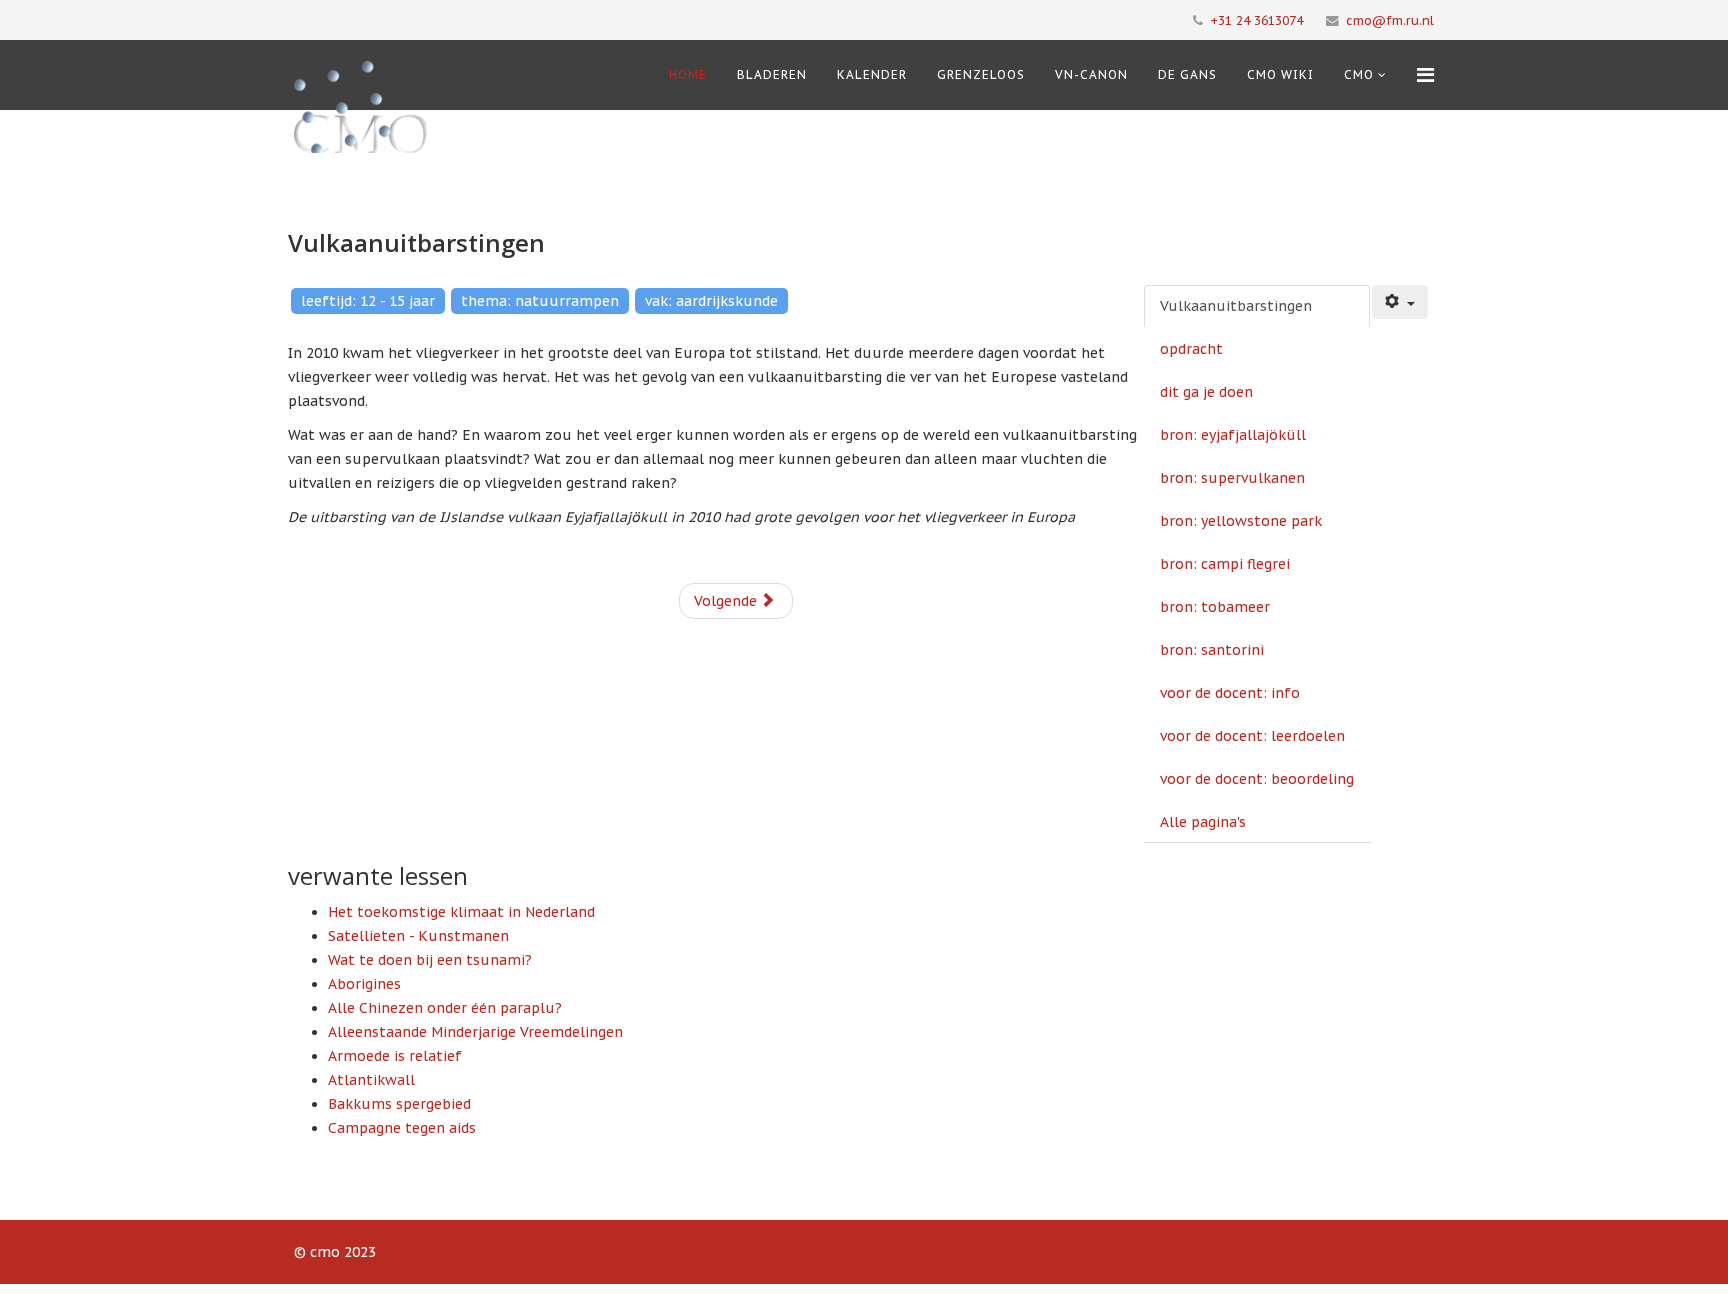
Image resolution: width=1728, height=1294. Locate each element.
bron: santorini (1212, 650)
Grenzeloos (981, 74)
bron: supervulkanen (1232, 478)
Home (688, 74)
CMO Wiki (1280, 74)
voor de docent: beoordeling (1257, 779)
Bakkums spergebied (399, 1104)
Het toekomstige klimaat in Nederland (461, 912)
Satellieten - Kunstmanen (418, 936)
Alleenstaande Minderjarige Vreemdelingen (475, 1032)
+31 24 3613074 (1256, 20)
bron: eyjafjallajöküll (1233, 435)
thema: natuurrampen (540, 301)
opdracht (1191, 349)
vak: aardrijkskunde (711, 301)
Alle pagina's (1203, 822)
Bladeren (772, 74)
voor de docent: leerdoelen (1252, 736)
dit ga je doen (1206, 392)
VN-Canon (1091, 74)
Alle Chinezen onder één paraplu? (445, 1008)
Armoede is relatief (395, 1056)
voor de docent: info (1230, 693)
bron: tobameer (1215, 607)
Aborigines (364, 984)
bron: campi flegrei (1225, 564)
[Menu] (1425, 75)
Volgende (727, 601)
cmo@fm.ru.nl (1390, 20)
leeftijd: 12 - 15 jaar (368, 301)
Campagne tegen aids (402, 1128)
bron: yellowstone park (1241, 521)
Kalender (872, 74)
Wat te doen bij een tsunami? (430, 960)
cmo (1359, 74)
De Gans (1187, 74)
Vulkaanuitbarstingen (1236, 306)
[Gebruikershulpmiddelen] (1400, 302)
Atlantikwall (371, 1080)
